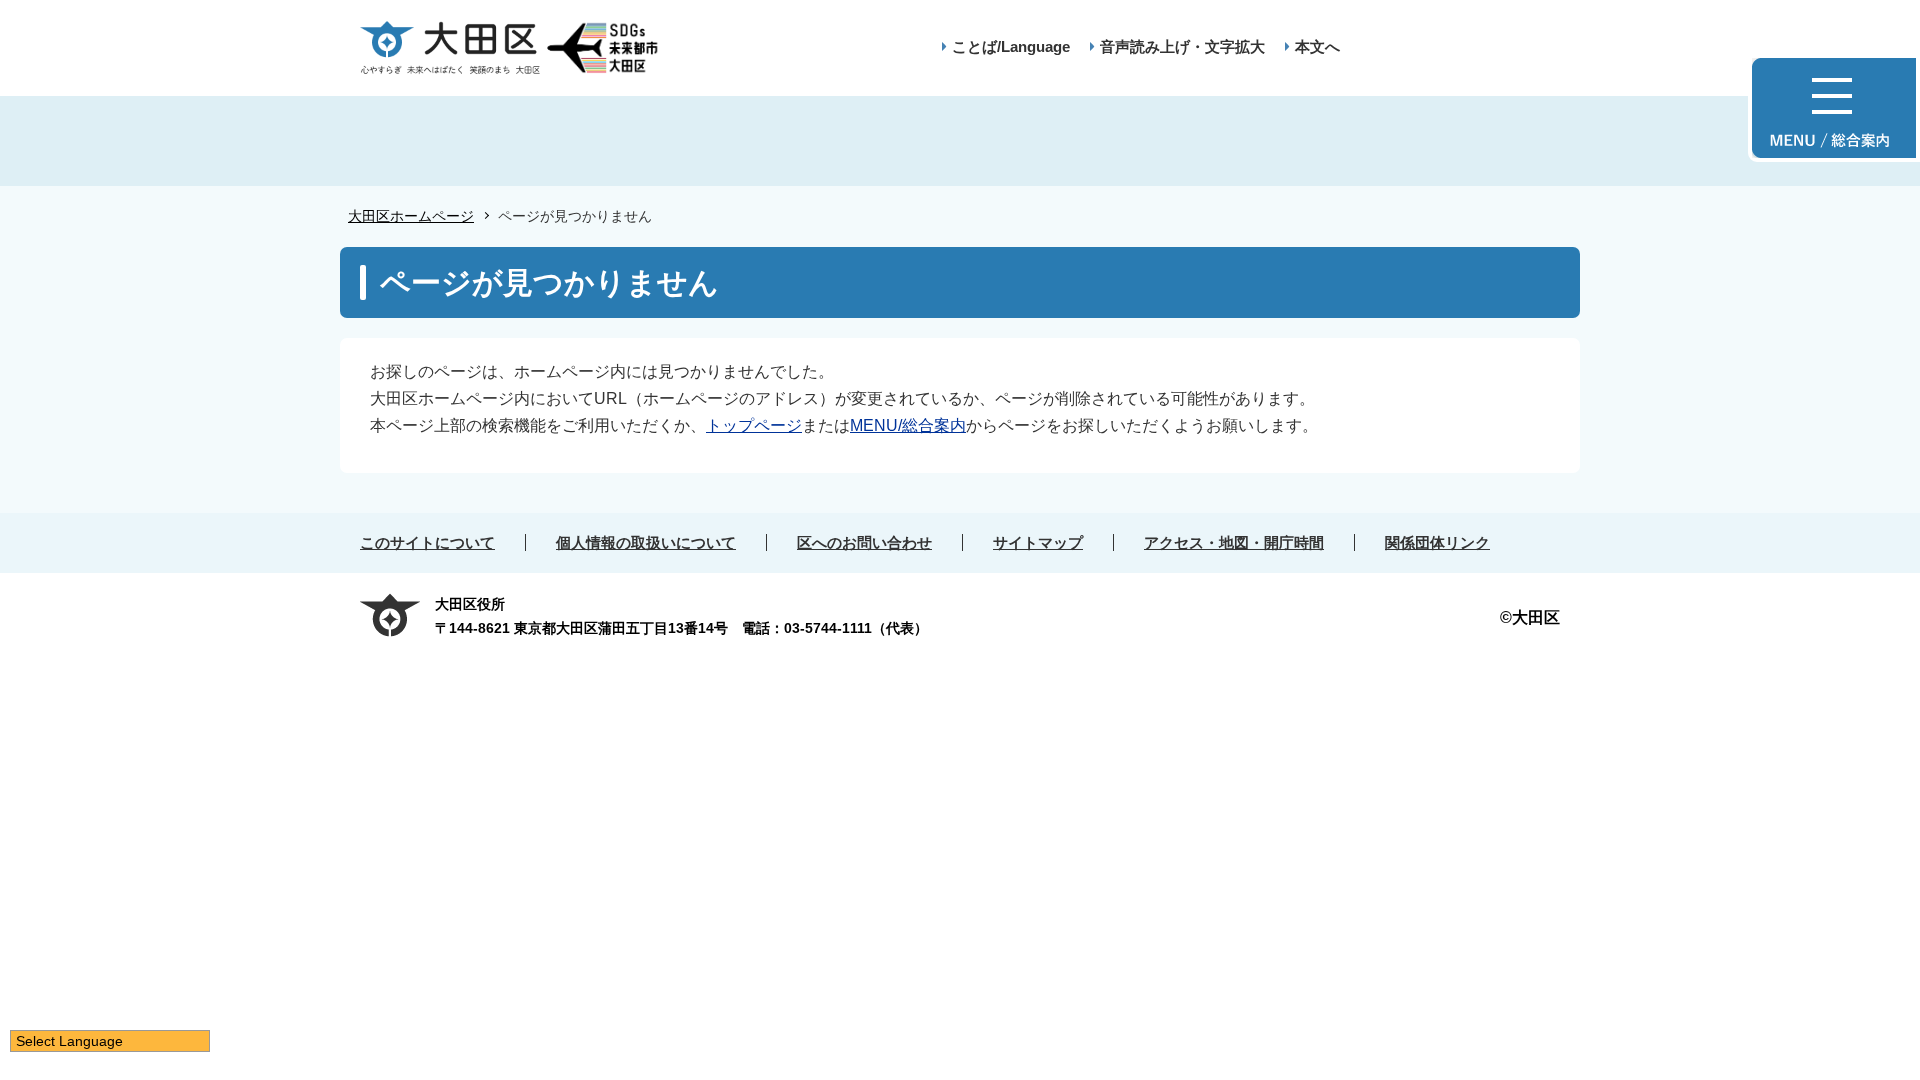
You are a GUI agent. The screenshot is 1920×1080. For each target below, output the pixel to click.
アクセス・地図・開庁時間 (1234, 542)
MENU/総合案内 (908, 425)
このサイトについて (427, 542)
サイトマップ (1038, 542)
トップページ (754, 425)
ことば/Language (1011, 46)
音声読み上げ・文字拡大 (1182, 46)
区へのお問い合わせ (864, 542)
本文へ (1317, 46)
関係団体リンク (1437, 542)
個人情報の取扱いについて (646, 542)
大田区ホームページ (411, 216)
